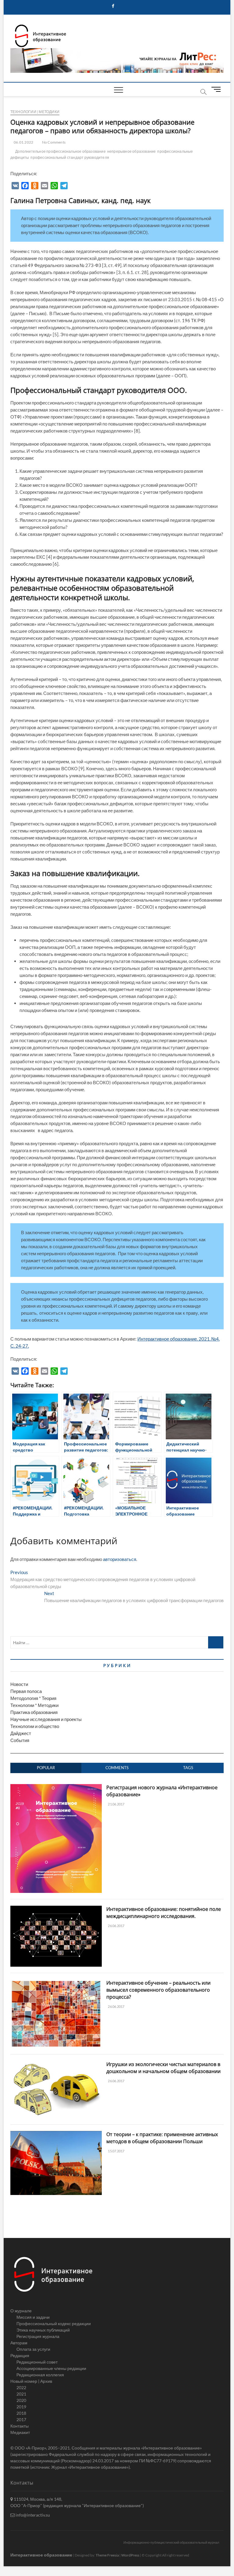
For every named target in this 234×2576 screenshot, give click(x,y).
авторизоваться (120, 1559)
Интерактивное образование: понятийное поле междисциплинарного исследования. (164, 1913)
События (20, 1740)
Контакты (19, 2426)
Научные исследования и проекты (46, 1719)
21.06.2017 (116, 1804)
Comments (117, 1768)
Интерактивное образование (41, 2555)
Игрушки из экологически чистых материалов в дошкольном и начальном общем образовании (163, 2068)
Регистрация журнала (38, 2336)
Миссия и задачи (33, 2317)
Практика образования (34, 1712)
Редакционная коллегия (40, 2375)
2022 (21, 2387)
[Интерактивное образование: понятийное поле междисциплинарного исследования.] (56, 1909)
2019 (21, 2407)
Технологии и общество (35, 1726)
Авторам (19, 2343)
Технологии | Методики (35, 112)
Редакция (20, 2355)
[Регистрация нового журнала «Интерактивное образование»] (56, 1787)
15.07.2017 (116, 2151)
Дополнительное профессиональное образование (60, 151)
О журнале (21, 2311)
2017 (21, 2419)
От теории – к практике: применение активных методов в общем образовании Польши (162, 2138)
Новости (19, 1684)
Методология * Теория (33, 1698)
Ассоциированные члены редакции (51, 2368)
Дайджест (21, 1733)
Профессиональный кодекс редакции (54, 2323)
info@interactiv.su (32, 2515)
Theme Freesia (107, 2555)
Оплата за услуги (33, 2349)
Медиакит (20, 2432)
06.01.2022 (23, 142)
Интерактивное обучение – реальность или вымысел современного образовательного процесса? (158, 1990)
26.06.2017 (116, 1926)
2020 (21, 2400)
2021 (21, 2394)
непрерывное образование (132, 151)
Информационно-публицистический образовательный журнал (171, 2542)
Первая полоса (26, 1691)
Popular (46, 1768)
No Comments (53, 142)
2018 (21, 2413)
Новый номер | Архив (31, 2381)
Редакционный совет (37, 2362)
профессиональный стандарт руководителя (70, 157)
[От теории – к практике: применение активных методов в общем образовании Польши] (56, 2134)
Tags (188, 1768)
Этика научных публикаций (43, 2330)
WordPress (130, 2555)
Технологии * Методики (34, 1705)
